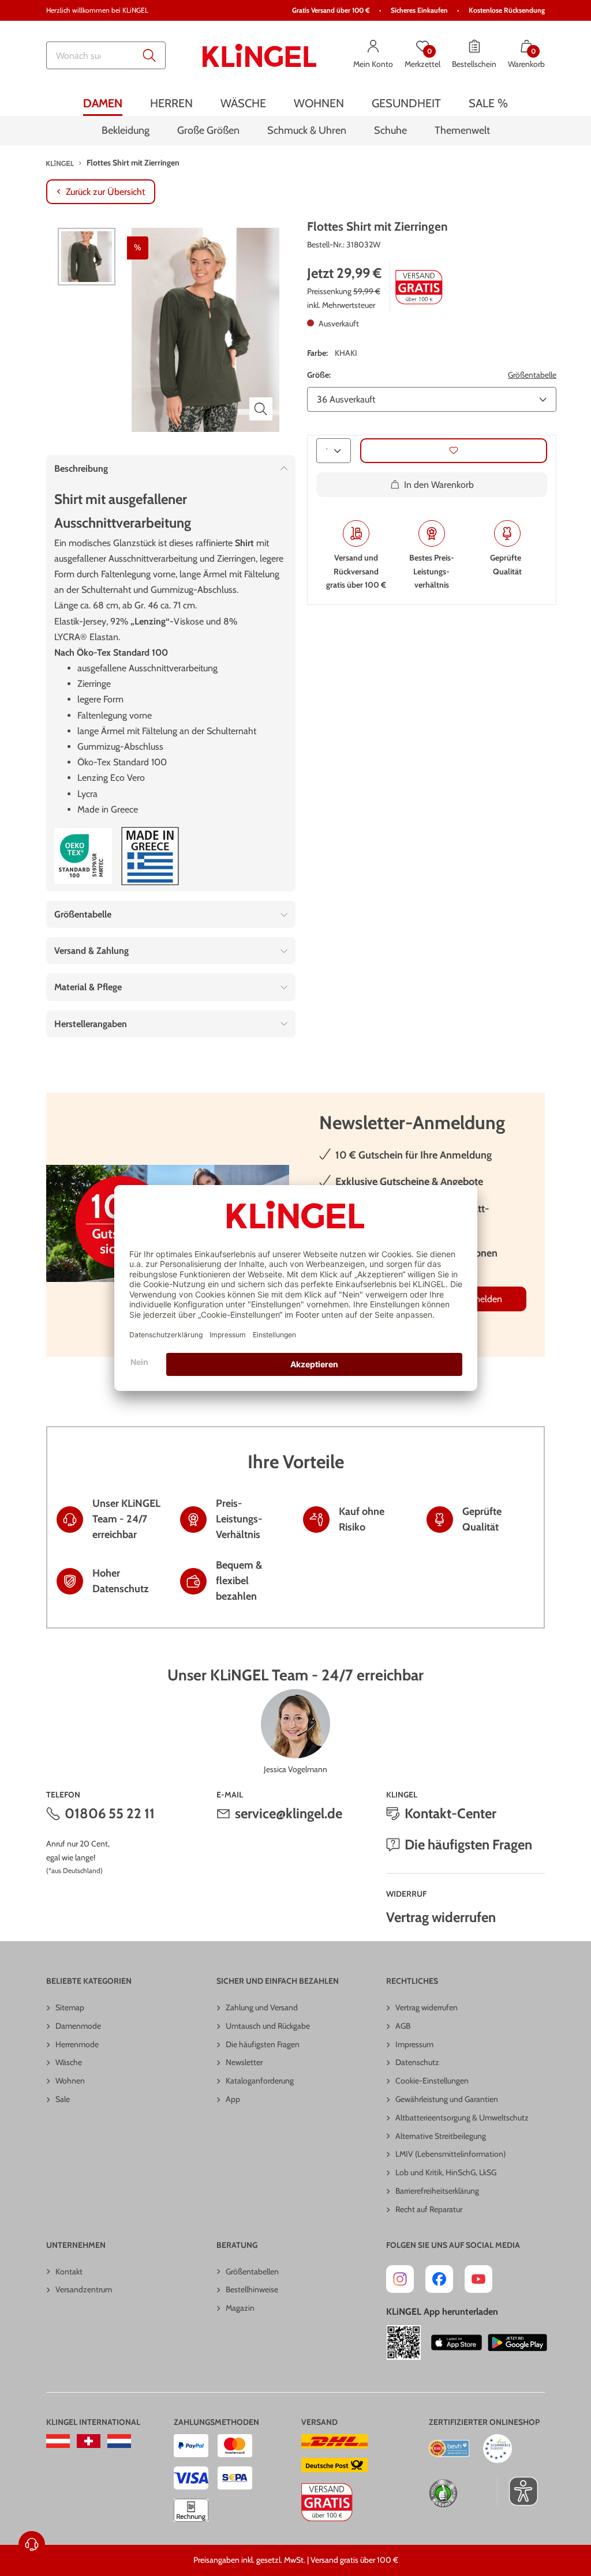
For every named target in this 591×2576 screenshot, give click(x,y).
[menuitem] (103, 103)
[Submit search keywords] (149, 55)
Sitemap (70, 2007)
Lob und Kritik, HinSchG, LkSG (446, 2172)
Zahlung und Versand (262, 2007)
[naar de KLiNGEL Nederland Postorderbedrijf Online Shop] (119, 2441)
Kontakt (69, 2272)
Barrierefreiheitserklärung (437, 2191)
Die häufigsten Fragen (468, 1844)
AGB (403, 2026)
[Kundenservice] (32, 2544)
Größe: (319, 375)
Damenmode (78, 2026)
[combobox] (106, 55)
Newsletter (244, 2062)
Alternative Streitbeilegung (441, 2136)
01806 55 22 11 (110, 1813)
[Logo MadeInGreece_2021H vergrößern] (150, 856)
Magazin (240, 2308)
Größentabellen (252, 2272)
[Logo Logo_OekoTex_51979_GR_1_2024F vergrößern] (83, 856)
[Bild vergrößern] (261, 409)
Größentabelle (532, 375)
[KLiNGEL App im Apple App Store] (457, 2342)
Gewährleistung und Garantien (447, 2099)
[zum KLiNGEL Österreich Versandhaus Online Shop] (58, 2441)
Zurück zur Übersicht (105, 192)
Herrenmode (77, 2044)
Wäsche (69, 2062)
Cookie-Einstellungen (432, 2081)
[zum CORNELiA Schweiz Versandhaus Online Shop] (89, 2441)
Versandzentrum (84, 2289)
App (233, 2099)
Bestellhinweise (252, 2289)
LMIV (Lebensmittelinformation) (450, 2154)
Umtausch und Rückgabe (268, 2026)
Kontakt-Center (450, 1813)
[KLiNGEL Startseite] (260, 55)
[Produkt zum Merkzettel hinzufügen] (454, 451)
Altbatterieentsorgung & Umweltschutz (462, 2118)
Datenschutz (417, 2062)
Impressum (414, 2044)
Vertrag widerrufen (441, 1917)
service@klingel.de (289, 1813)
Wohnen (70, 2081)
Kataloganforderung (260, 2081)
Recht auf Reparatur (429, 2209)
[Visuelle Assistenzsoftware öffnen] (517, 2491)
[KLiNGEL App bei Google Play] (517, 2342)
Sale (63, 2099)
